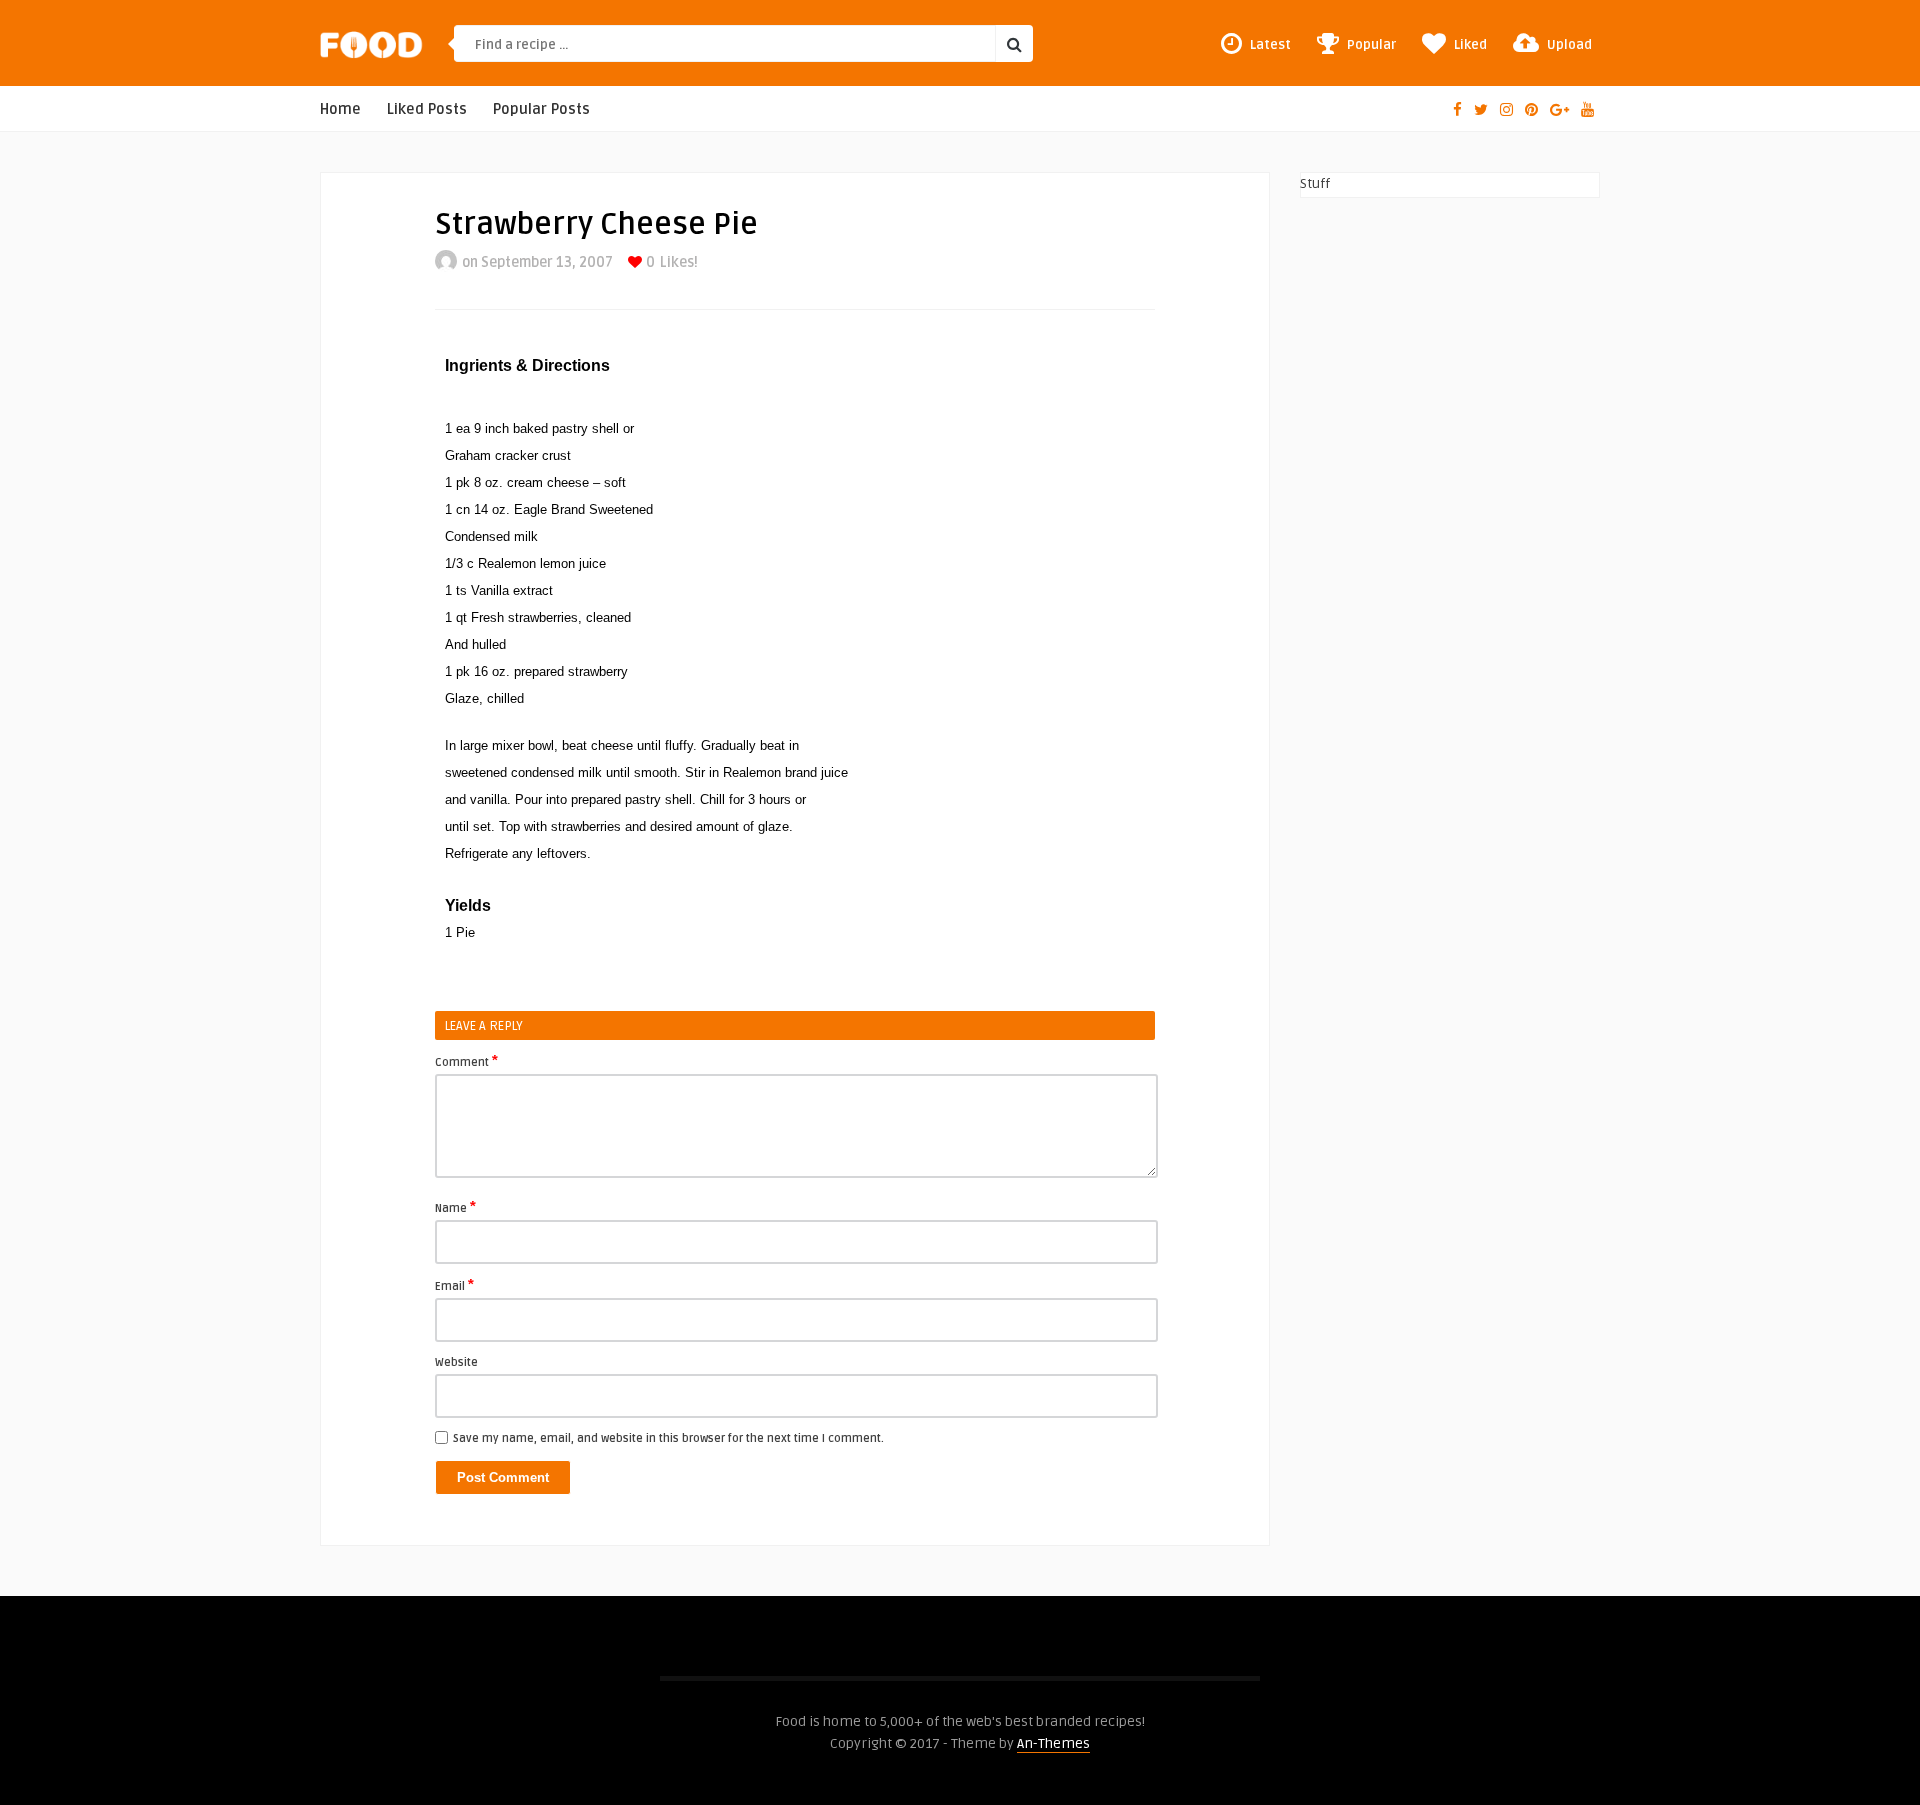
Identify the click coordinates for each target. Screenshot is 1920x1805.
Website (456, 1362)
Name (455, 1207)
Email (454, 1285)
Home (340, 109)
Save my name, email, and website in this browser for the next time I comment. (668, 1438)
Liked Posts (427, 109)
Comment (466, 1061)
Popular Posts (541, 109)
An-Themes (1053, 1743)
